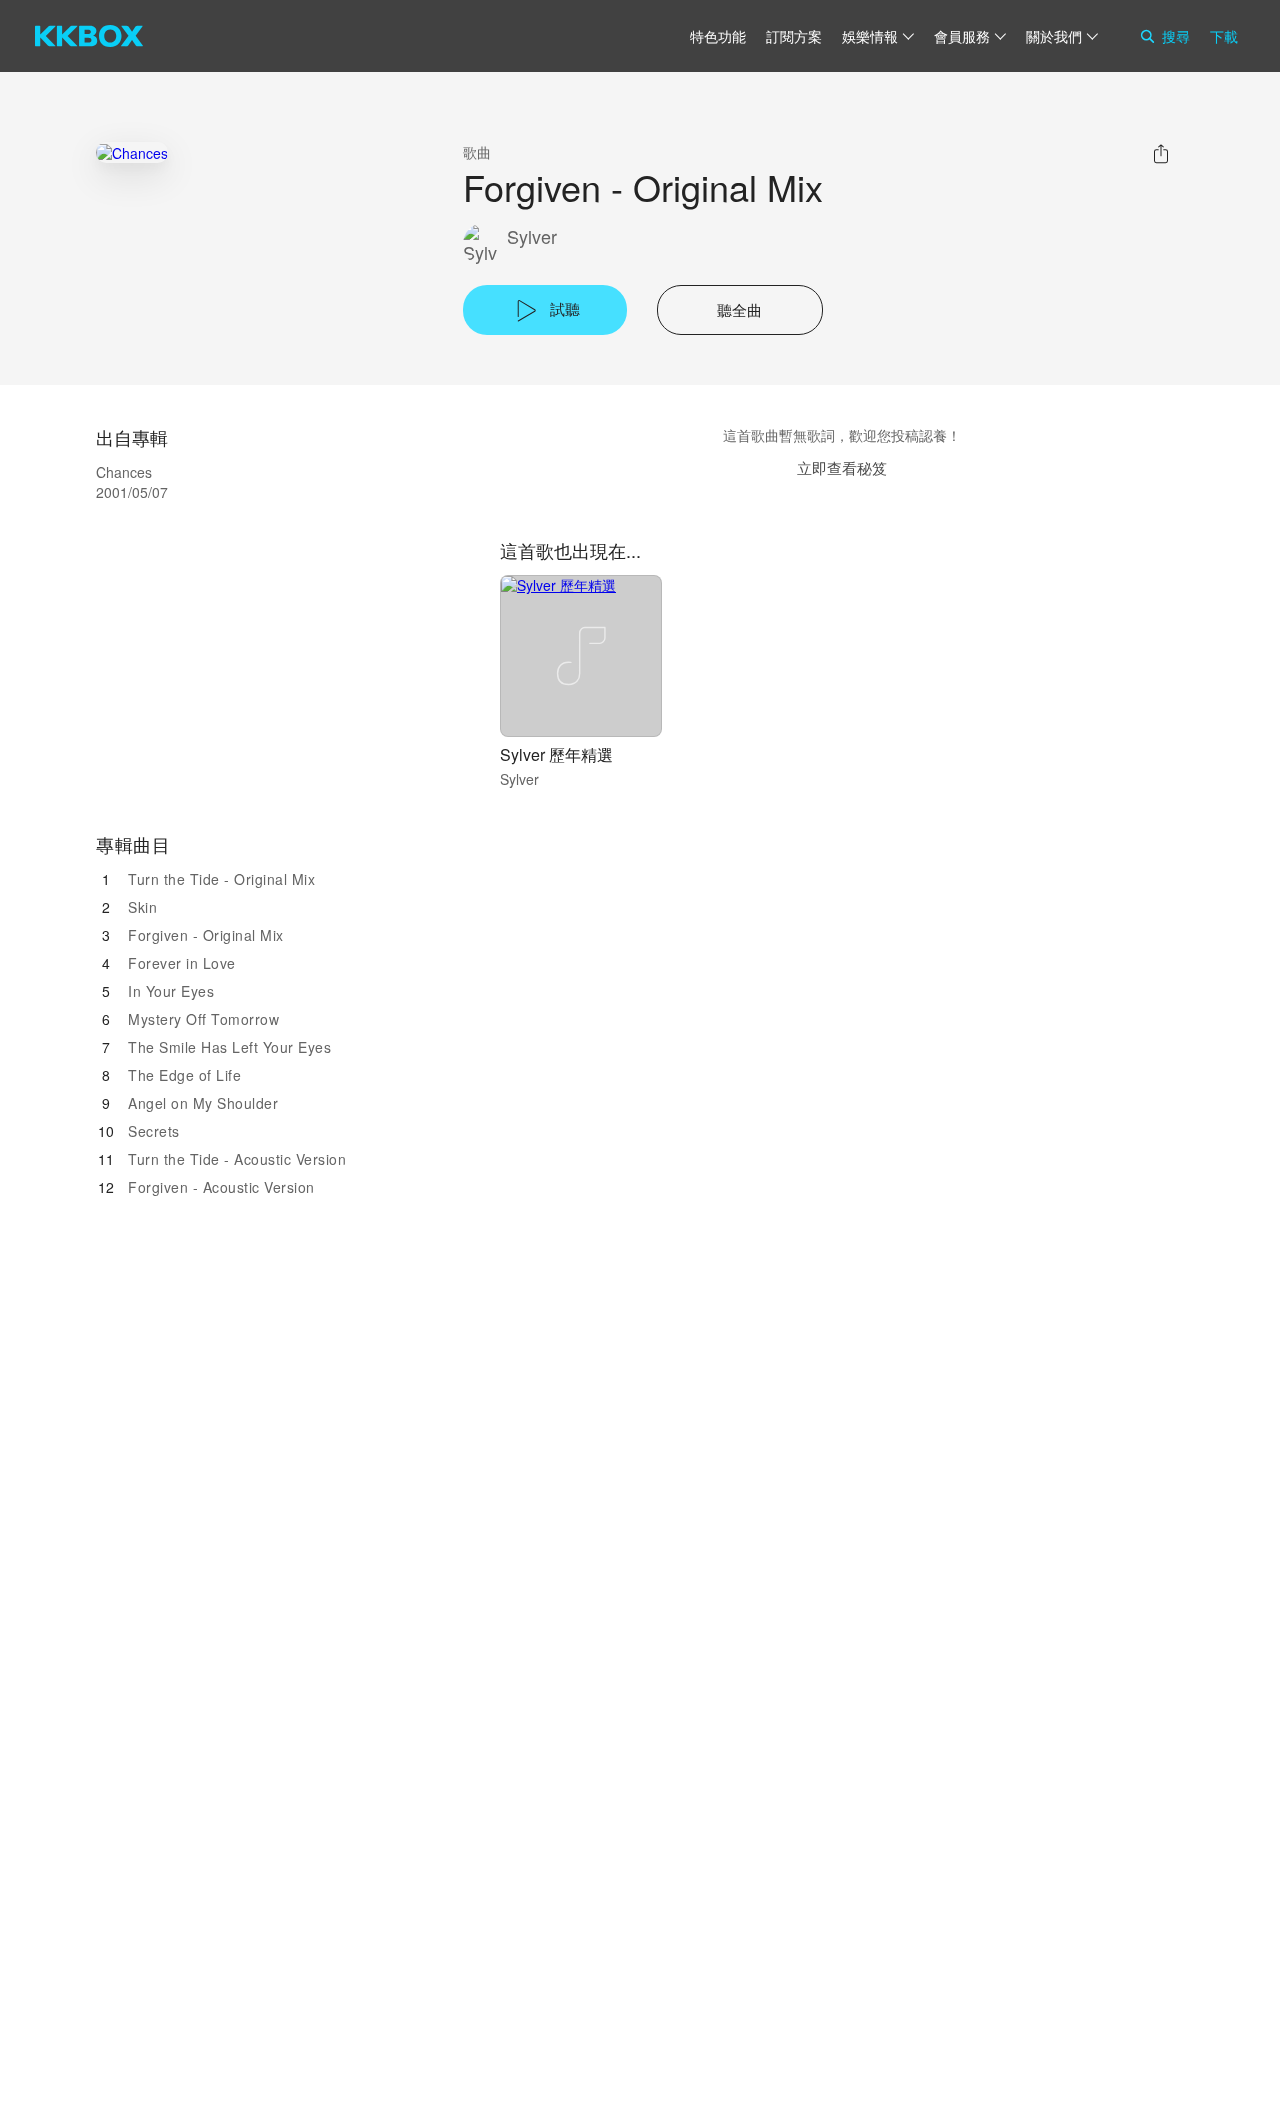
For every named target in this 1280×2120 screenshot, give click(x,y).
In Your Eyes (171, 991)
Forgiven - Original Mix (206, 935)
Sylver (532, 236)
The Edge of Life (184, 1075)
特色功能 (718, 36)
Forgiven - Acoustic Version (221, 1187)
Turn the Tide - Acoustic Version (237, 1159)
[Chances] (132, 152)
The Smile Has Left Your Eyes (229, 1047)
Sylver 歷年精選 (556, 754)
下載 (1224, 36)
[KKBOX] (89, 36)
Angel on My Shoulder (203, 1103)
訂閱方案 (794, 36)
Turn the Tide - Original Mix (221, 879)
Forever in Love (182, 963)
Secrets (154, 1131)
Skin (142, 907)
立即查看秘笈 (842, 467)
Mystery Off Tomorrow (203, 1019)
